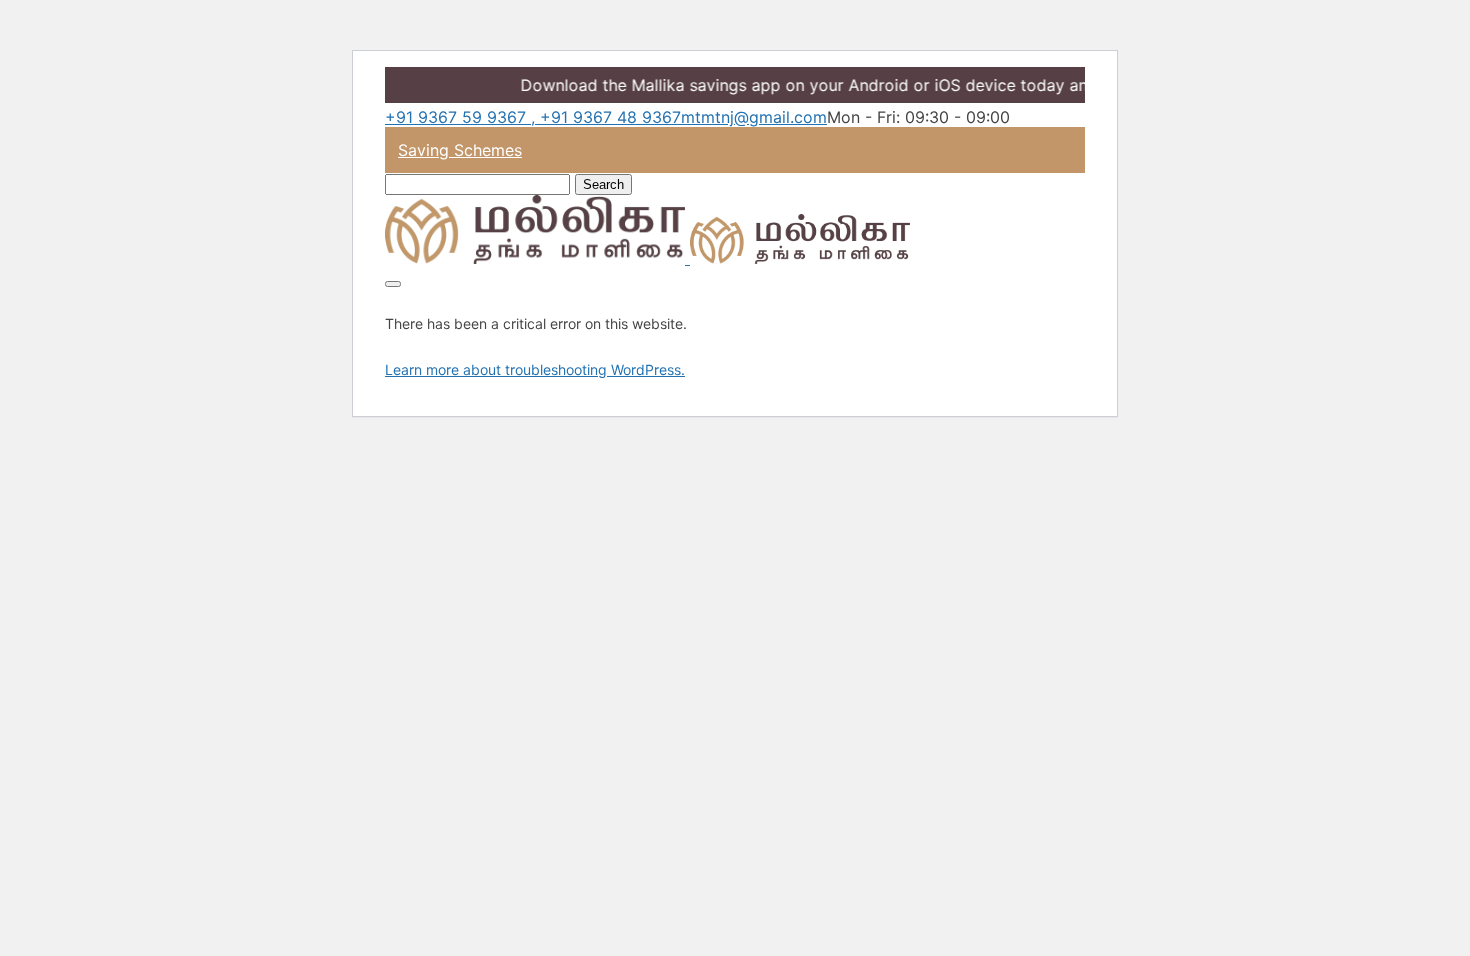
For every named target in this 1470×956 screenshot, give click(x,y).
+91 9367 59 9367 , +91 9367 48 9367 (533, 117)
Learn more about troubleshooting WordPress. (535, 369)
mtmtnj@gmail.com (754, 117)
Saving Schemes (460, 150)
